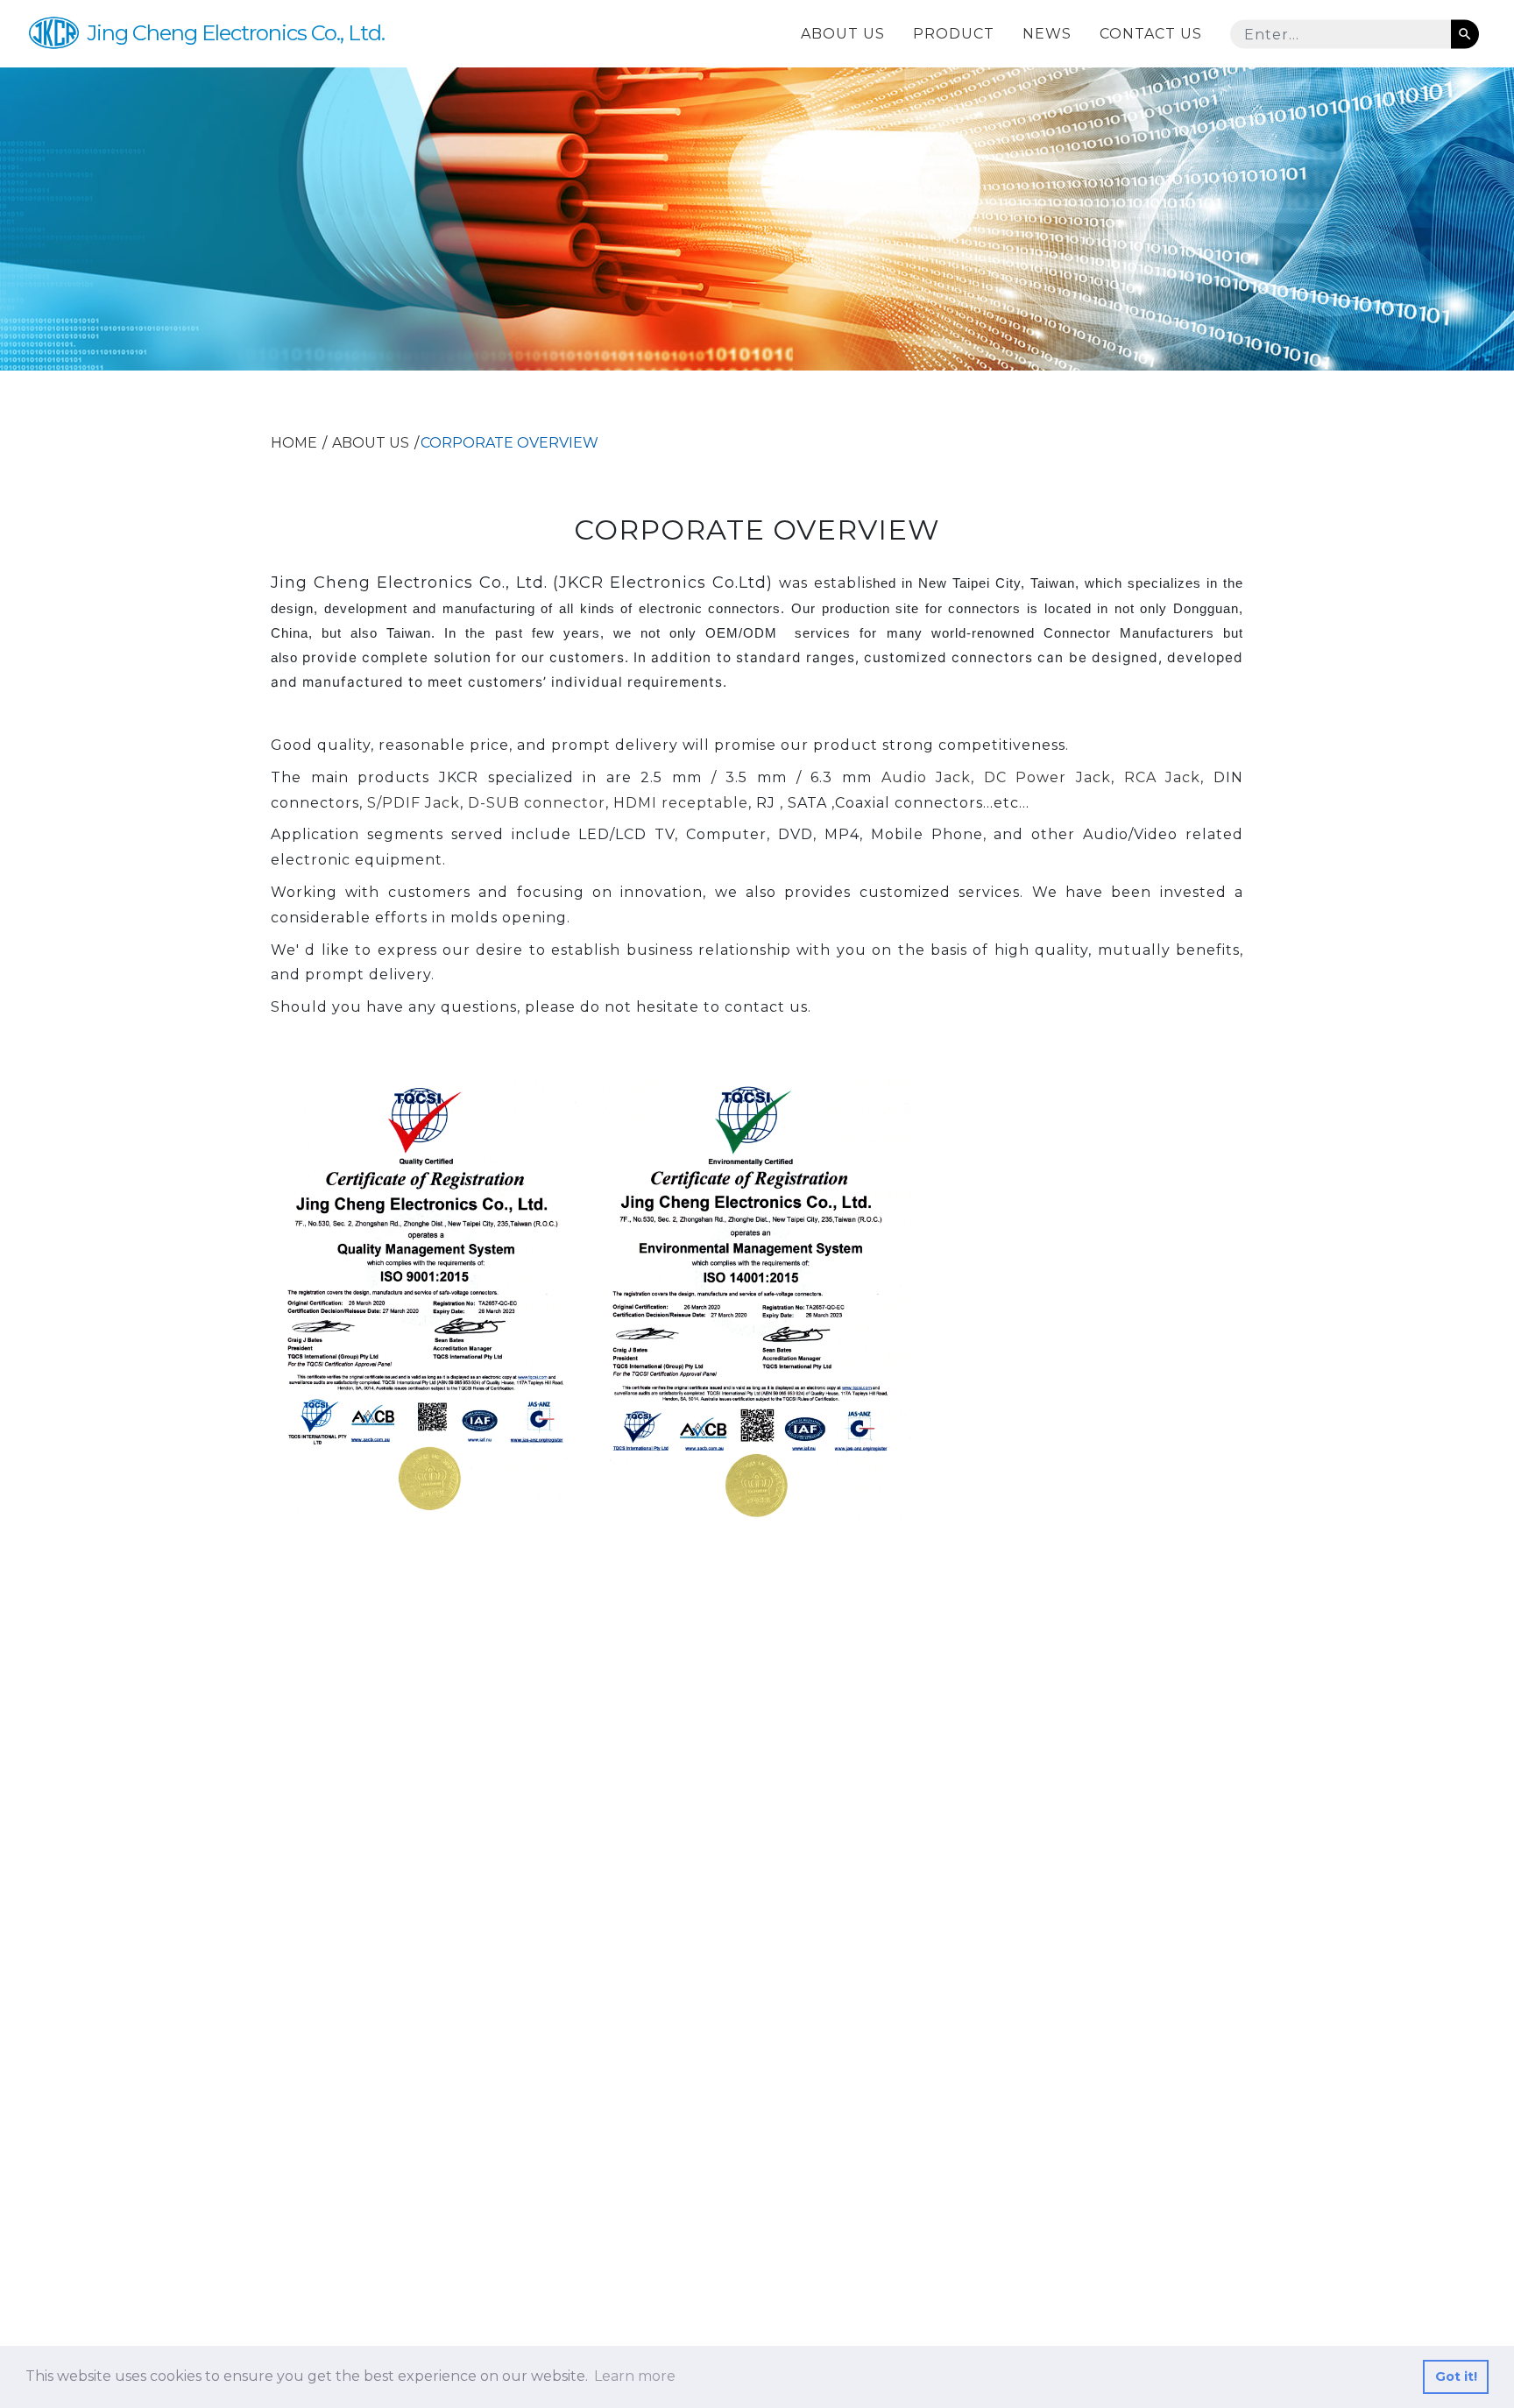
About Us (843, 33)
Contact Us (1151, 33)
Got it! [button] (1456, 2376)
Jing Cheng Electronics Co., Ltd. (236, 33)
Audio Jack (927, 777)
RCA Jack (1163, 777)
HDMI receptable (681, 803)
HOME (294, 443)
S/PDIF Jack (414, 803)
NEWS (1047, 33)
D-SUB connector (537, 803)
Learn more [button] (635, 2376)
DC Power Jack (1047, 777)
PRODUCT (954, 33)
